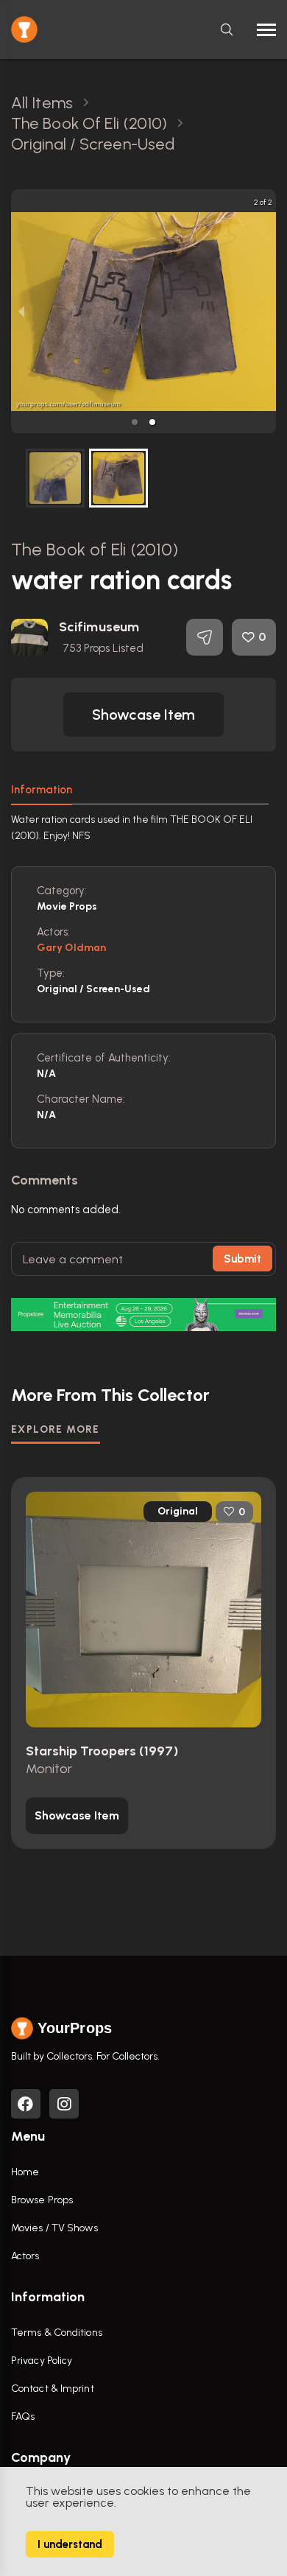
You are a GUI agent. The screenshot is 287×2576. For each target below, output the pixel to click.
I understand (70, 2544)
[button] (135, 422)
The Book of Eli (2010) (95, 549)
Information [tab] (42, 790)
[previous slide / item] (21, 311)
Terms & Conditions (57, 2333)
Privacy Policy (42, 2361)
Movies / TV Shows (54, 2228)
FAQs (23, 2417)
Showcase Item (143, 715)
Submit (242, 1259)
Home (25, 2172)
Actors (25, 2256)
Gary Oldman (71, 948)
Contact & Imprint (53, 2389)
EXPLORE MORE (56, 1429)
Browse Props (42, 2200)
